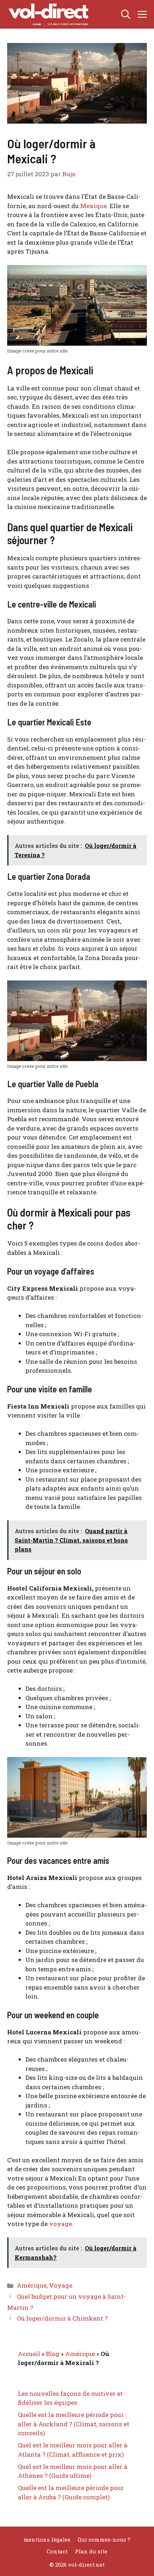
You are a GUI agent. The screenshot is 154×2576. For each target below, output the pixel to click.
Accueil (29, 2354)
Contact (57, 2551)
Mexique (93, 206)
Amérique (32, 2285)
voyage (61, 2224)
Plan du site (91, 2551)
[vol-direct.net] (49, 14)
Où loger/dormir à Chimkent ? (62, 2318)
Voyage (61, 2285)
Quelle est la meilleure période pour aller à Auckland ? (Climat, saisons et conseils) (74, 2424)
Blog (53, 2354)
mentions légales (47, 2539)
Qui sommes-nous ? (104, 2539)
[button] (126, 14)
